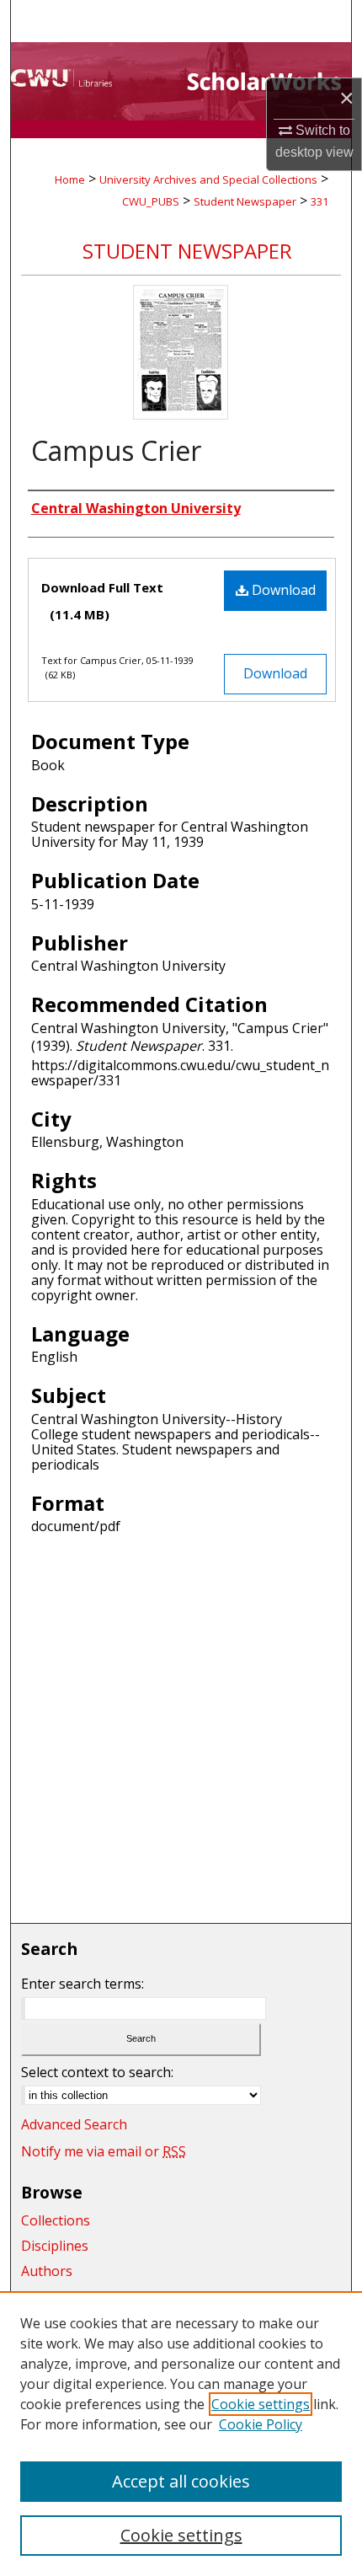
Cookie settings (261, 2404)
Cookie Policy (261, 2424)
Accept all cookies (181, 2481)
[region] (181, 2434)
